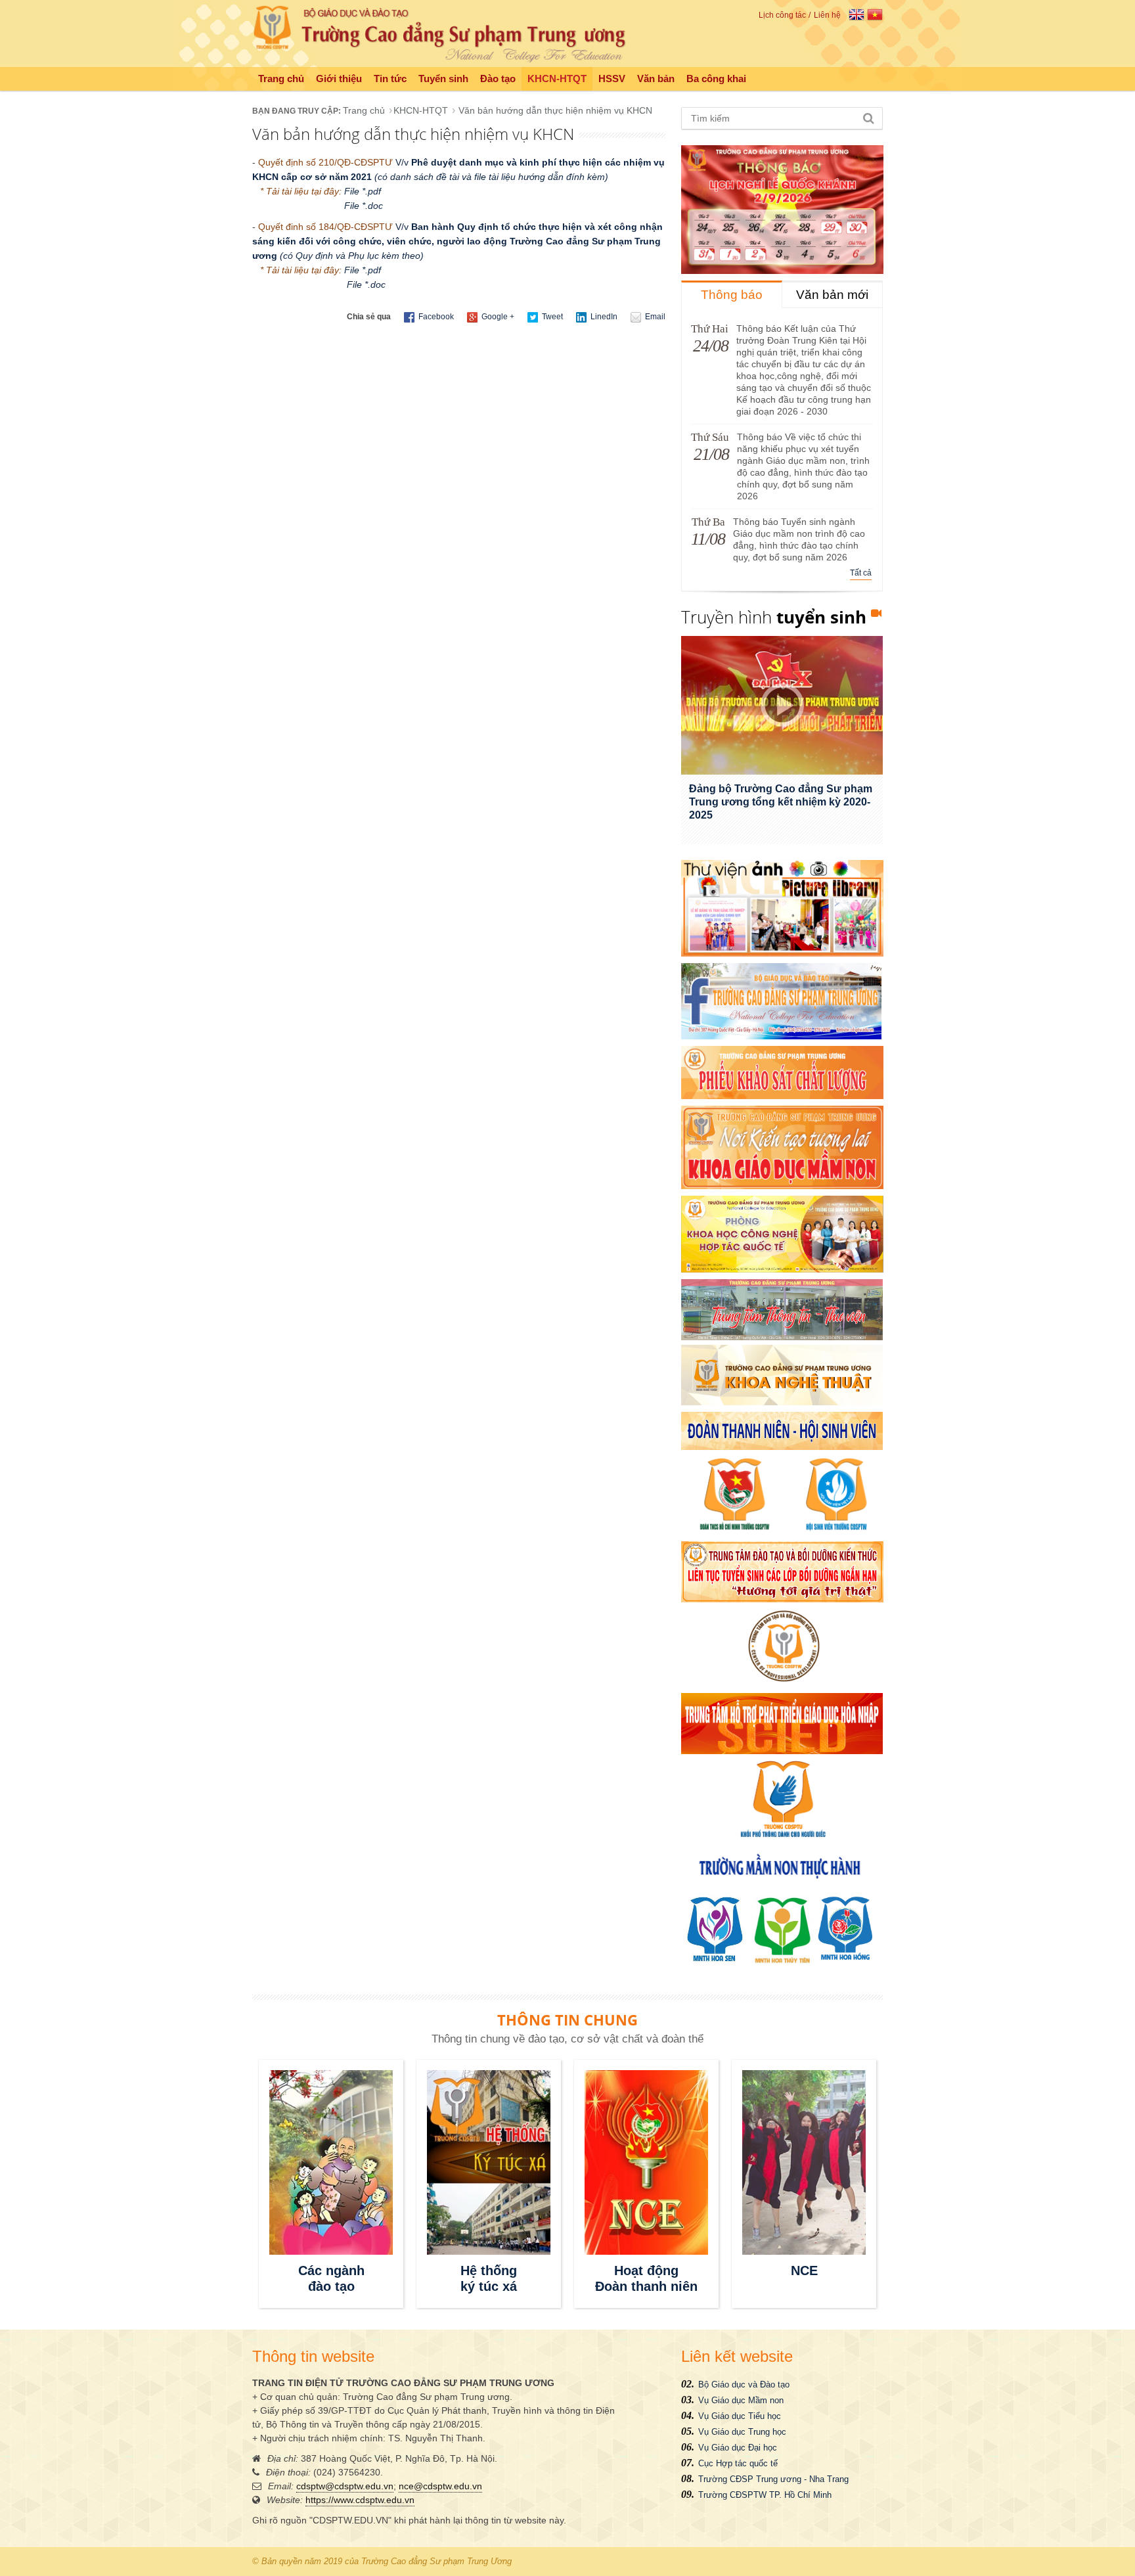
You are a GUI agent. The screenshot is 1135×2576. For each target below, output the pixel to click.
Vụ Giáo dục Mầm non (741, 2400)
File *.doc (366, 206)
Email (654, 317)
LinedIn (603, 317)
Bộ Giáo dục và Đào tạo (744, 2384)
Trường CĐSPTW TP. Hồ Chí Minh (765, 2495)
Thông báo (732, 295)
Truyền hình (774, 617)
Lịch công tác (782, 15)
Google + (497, 317)
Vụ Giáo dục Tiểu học (740, 2416)
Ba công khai (716, 79)
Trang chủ (281, 79)
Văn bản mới (832, 295)
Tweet (551, 317)
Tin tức (390, 79)
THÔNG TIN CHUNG (567, 2020)
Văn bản (656, 79)
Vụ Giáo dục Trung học (742, 2432)
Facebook (435, 317)
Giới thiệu (339, 79)
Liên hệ (827, 15)
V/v (457, 241)
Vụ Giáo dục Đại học (738, 2448)
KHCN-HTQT (557, 79)
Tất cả (861, 573)
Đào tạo (498, 79)
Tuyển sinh (443, 79)
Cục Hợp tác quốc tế (738, 2463)
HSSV (612, 79)
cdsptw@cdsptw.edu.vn (345, 2486)
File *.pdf (363, 191)
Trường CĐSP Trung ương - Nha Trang (773, 2479)
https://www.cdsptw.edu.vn (360, 2500)
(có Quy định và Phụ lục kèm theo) (350, 256)
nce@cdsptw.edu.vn (440, 2486)
